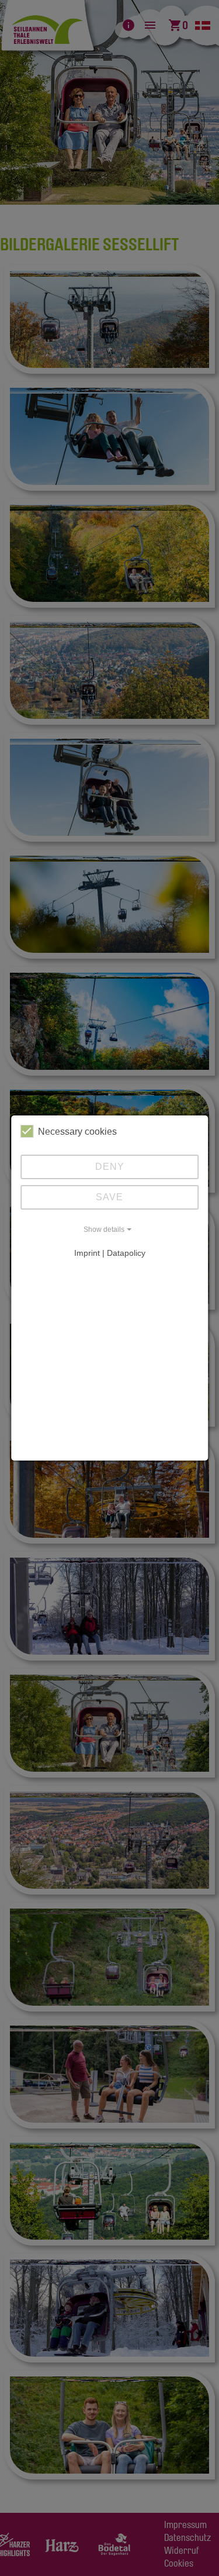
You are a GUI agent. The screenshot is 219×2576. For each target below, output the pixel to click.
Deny (110, 1167)
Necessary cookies (77, 1132)
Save (109, 1197)
